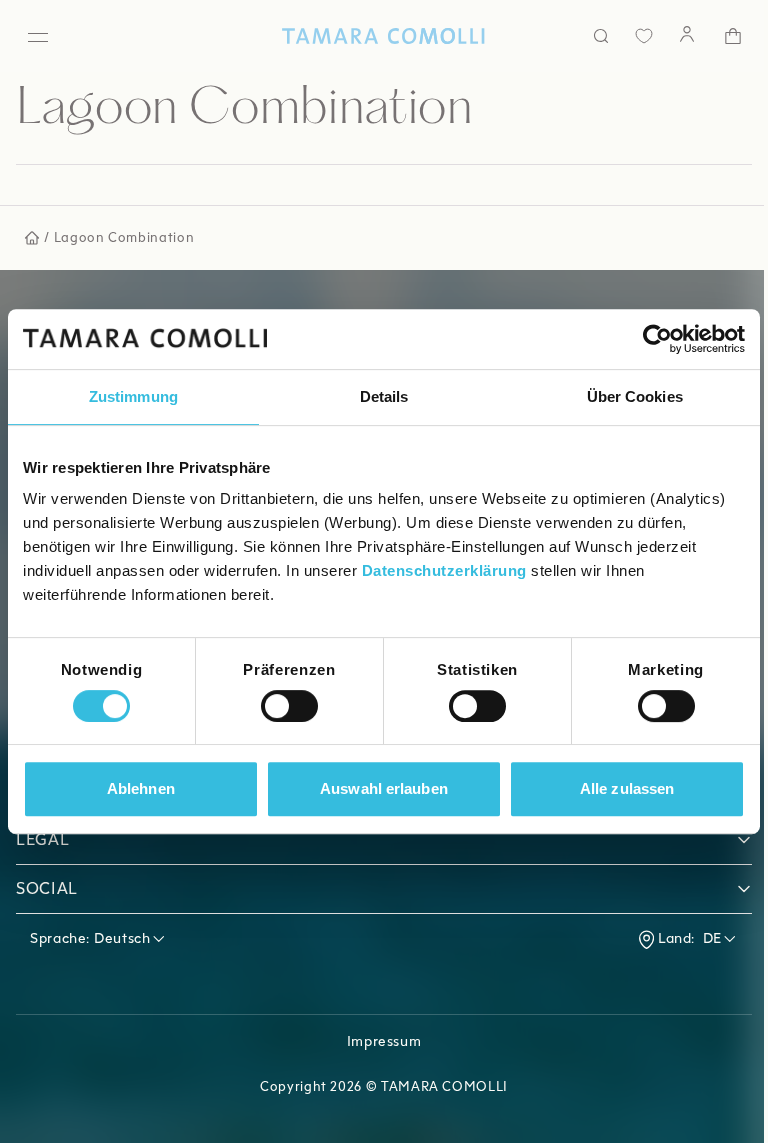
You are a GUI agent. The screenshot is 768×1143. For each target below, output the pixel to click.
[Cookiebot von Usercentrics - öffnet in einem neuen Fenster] (657, 339)
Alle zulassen (627, 788)
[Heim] (376, 36)
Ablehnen (141, 788)
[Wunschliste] (629, 36)
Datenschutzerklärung (444, 570)
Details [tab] (384, 396)
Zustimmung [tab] (133, 396)
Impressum (384, 1041)
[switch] (289, 706)
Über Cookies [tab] (635, 396)
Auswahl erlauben (384, 788)
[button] (384, 840)
